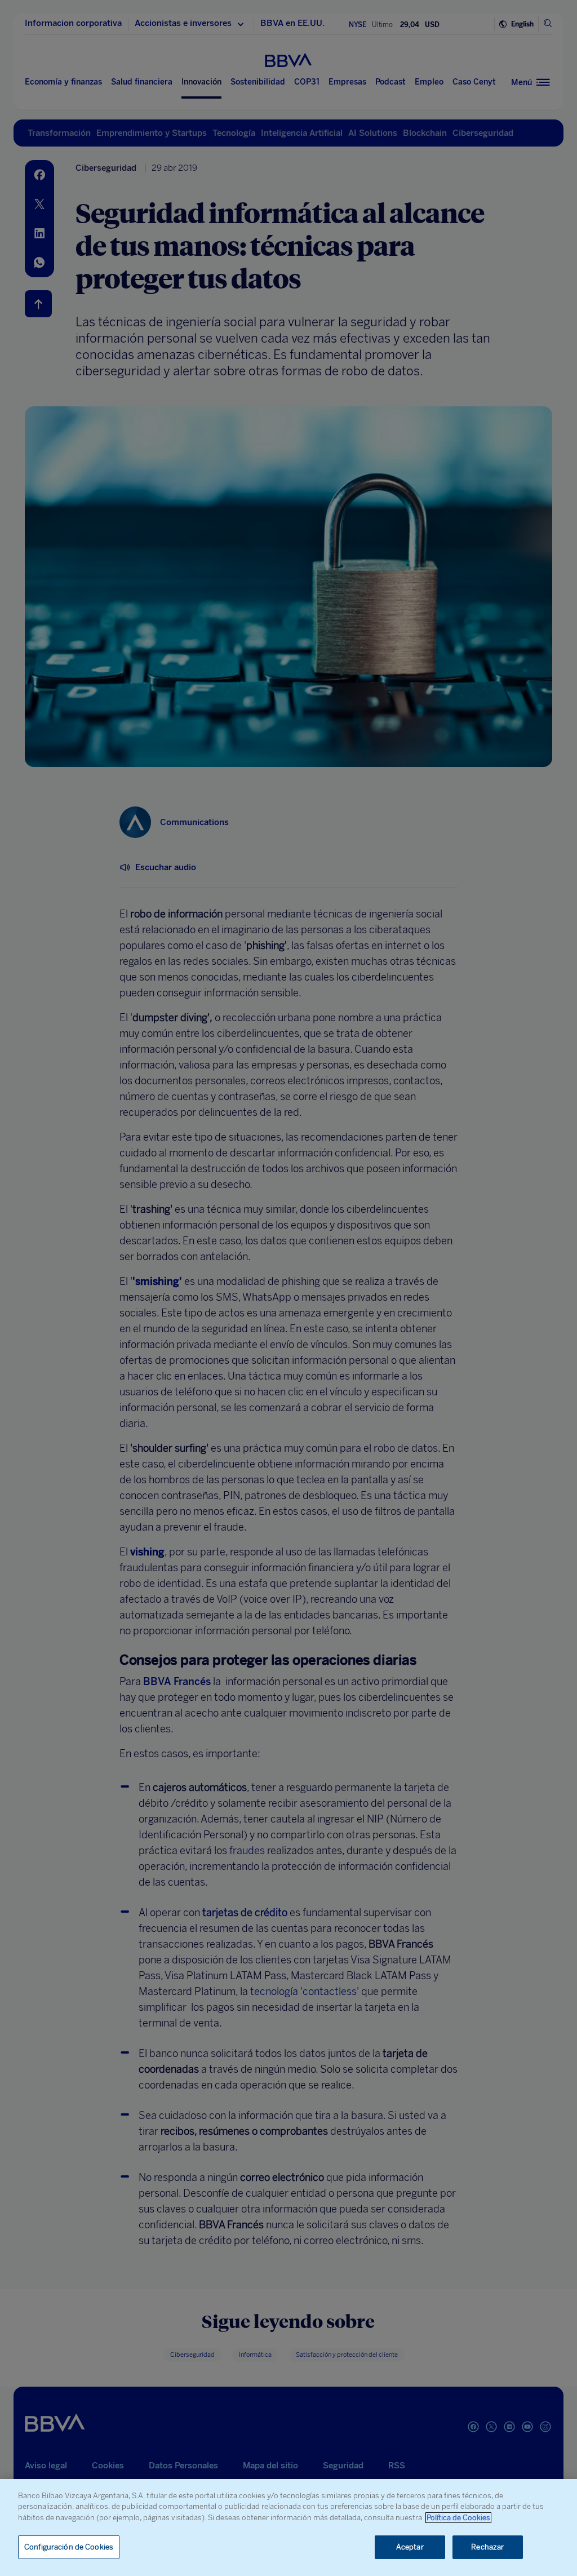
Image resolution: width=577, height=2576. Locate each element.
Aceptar (410, 2547)
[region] (288, 2528)
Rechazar (487, 2547)
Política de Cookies (458, 2518)
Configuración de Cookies (69, 2547)
